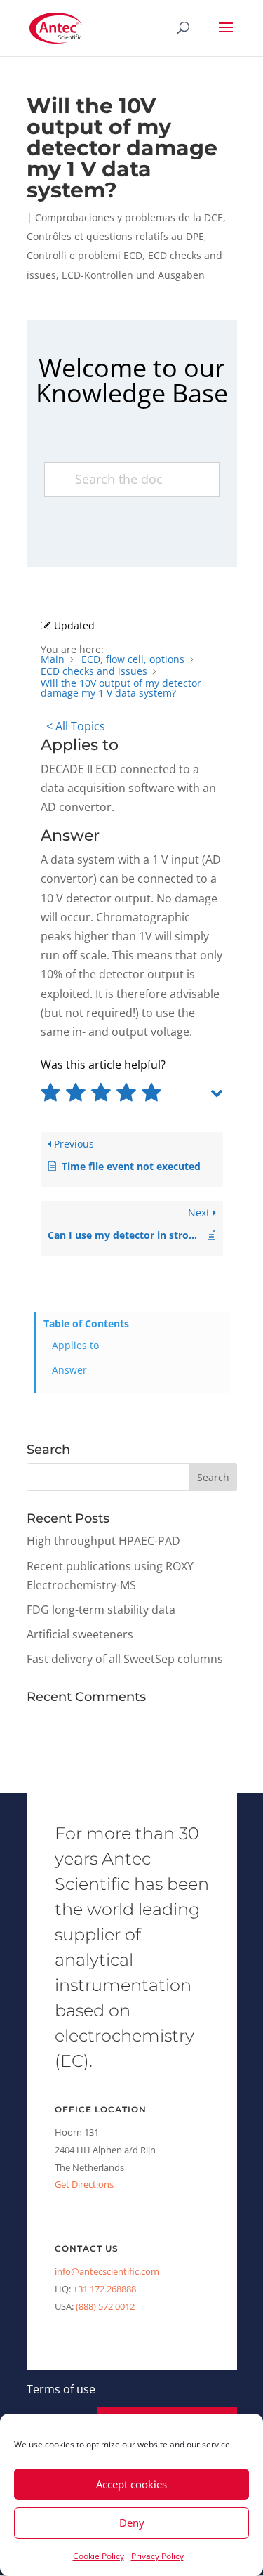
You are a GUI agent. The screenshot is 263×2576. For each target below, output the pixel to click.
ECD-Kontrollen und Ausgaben (133, 275)
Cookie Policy (99, 2556)
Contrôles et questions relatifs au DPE (115, 236)
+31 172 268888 (104, 2289)
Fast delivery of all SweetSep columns (125, 1659)
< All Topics (76, 726)
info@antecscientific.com (107, 2271)
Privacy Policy (157, 2556)
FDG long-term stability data (101, 1610)
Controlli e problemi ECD (85, 255)
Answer (69, 1370)
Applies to (75, 1345)
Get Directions (84, 2184)
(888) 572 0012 (105, 2306)
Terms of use (61, 2389)
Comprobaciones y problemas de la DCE (129, 217)
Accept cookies (131, 2484)
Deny (132, 2523)
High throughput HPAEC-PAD (103, 1541)
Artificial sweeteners (80, 1634)
